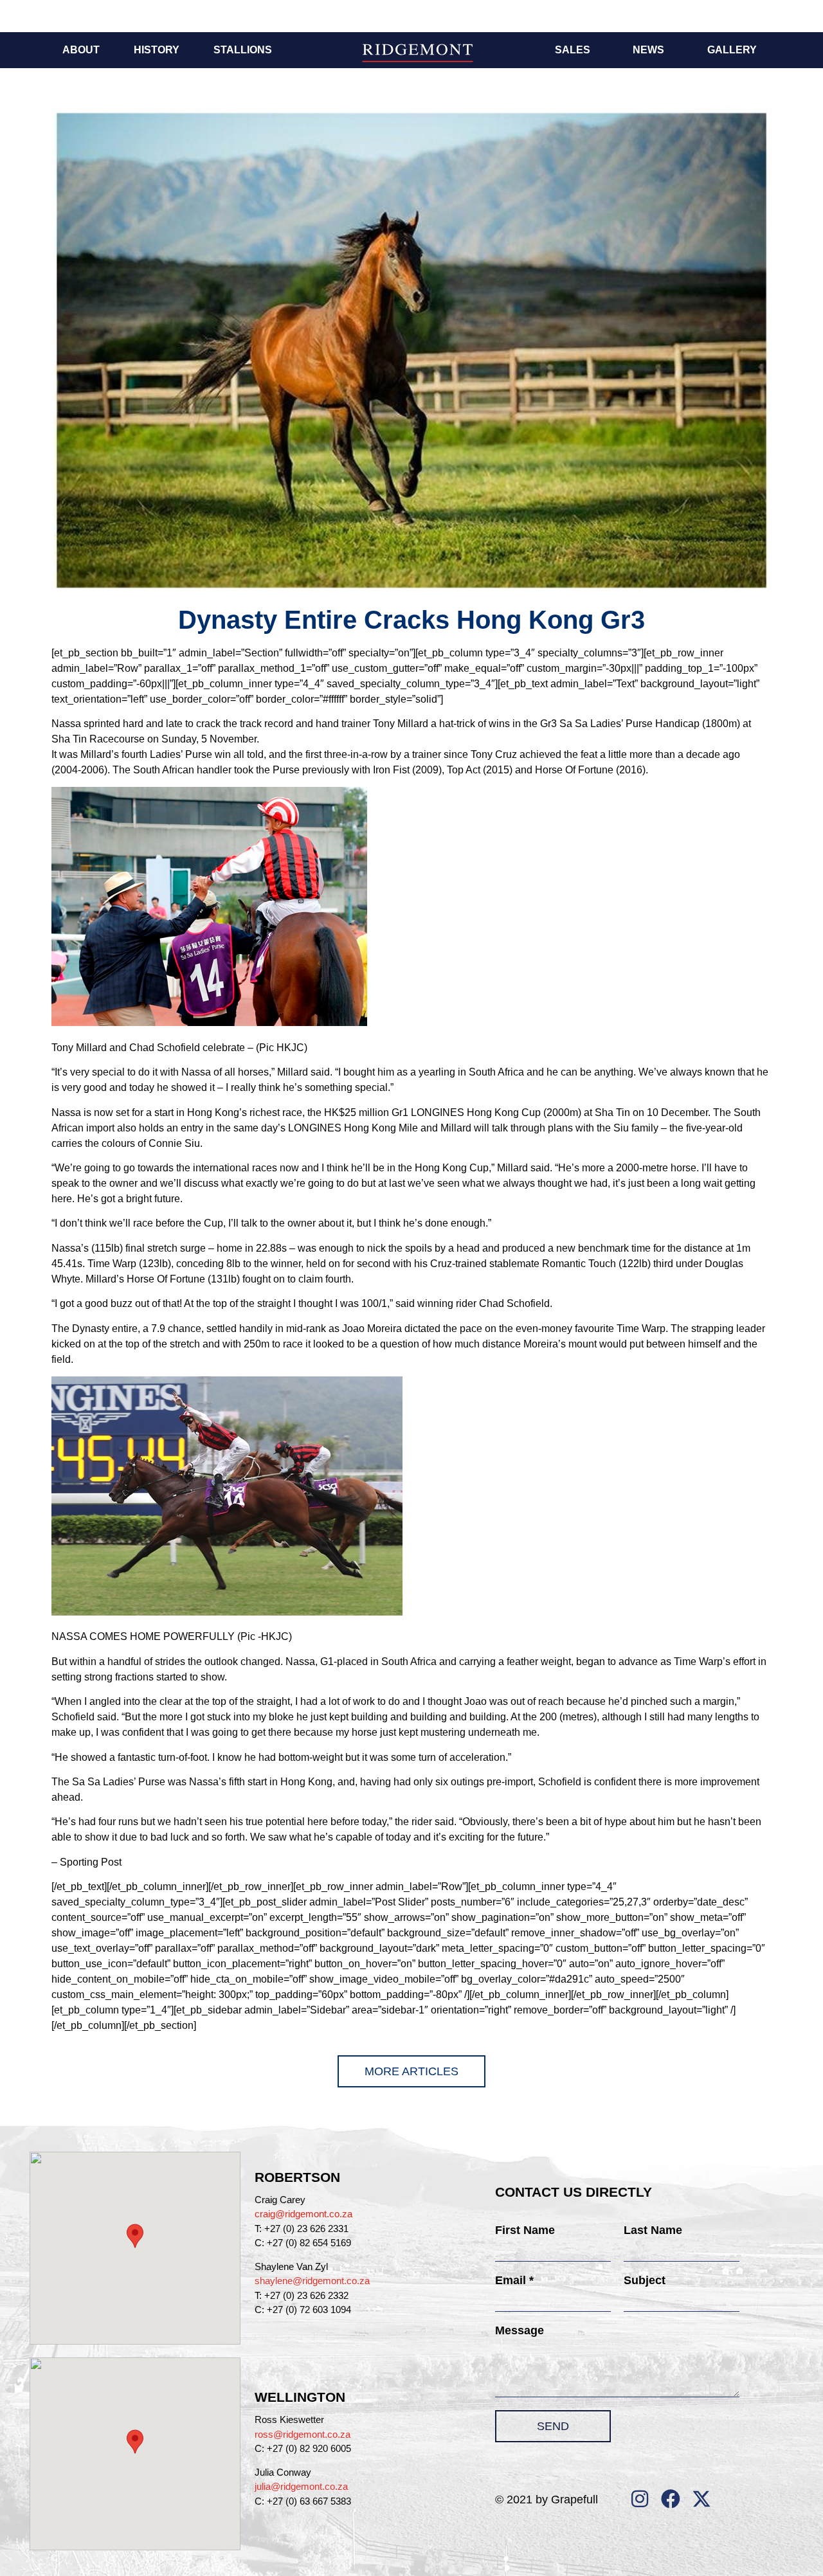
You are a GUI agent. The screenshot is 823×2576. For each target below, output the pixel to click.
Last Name (653, 2230)
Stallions (243, 50)
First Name (525, 2230)
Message (520, 2330)
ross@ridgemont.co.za (303, 2434)
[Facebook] (671, 2499)
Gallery (732, 50)
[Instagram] (640, 2499)
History (157, 50)
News (648, 50)
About (81, 50)
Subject (645, 2280)
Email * (514, 2280)
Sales (573, 50)
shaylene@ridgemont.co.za (312, 2281)
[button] (135, 2236)
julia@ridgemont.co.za (301, 2486)
